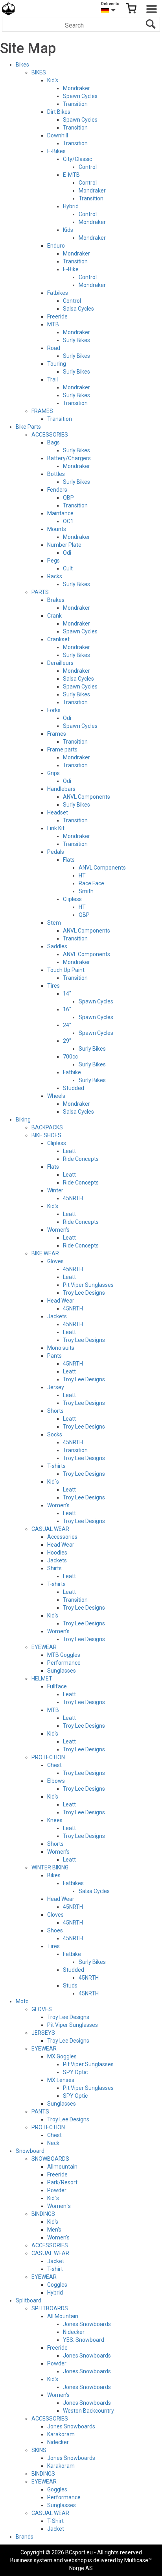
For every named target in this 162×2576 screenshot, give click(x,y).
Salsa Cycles (78, 309)
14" (67, 994)
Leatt (69, 1151)
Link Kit (56, 828)
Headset (58, 812)
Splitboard (29, 2300)
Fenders (57, 490)
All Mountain (63, 2316)
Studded (74, 1088)
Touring (57, 364)
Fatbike (72, 1072)
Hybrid (71, 206)
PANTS (40, 2112)
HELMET (42, 1678)
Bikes (22, 65)
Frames (57, 734)
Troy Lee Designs (84, 1293)
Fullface (57, 1686)
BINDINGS (43, 2214)
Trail (52, 379)
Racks (55, 576)
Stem (54, 923)
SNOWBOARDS (50, 2159)
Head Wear (61, 1301)
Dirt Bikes (59, 112)
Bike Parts (28, 427)
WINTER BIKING (50, 1867)
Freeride (57, 316)
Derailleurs (60, 663)
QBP (68, 498)
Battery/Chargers (69, 458)
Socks (55, 1434)
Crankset (58, 639)
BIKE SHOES (46, 1135)
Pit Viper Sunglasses (88, 1285)
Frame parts (62, 749)
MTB (53, 324)
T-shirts (56, 1466)
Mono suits (61, 1348)
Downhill (58, 135)
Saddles (57, 946)
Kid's (53, 80)
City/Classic (77, 159)
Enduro (56, 246)
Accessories (62, 1537)
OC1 (68, 521)
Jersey (56, 1387)
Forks (54, 710)
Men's (54, 2230)
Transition (75, 104)
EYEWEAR (44, 1647)
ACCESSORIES (50, 435)
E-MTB (71, 175)
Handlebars (61, 789)
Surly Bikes (76, 340)
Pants (54, 1356)
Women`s (59, 2206)
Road (54, 348)
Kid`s (53, 2198)
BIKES (39, 72)
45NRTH (73, 1198)
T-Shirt (55, 2521)
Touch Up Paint (66, 970)
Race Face (91, 883)
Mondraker (76, 88)
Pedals (56, 852)
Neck (53, 2143)
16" (67, 1009)
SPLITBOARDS (50, 2308)
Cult (68, 568)
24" (67, 1025)
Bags (53, 442)
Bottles (56, 474)
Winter (55, 1190)
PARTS (40, 592)
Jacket (56, 2261)
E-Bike (71, 269)
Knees (55, 1820)
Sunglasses (62, 1671)
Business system (31, 2560)
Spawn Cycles (80, 96)
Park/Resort (62, 2182)
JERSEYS (43, 2033)
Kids (68, 230)
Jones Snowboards (87, 2324)
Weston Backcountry (88, 2411)
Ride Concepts (81, 1159)
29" (67, 1041)
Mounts (57, 529)
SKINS (39, 2450)
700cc (70, 1057)
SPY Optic (75, 2072)
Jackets (57, 1316)
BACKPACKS (47, 1127)
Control (88, 167)
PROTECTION (48, 1757)
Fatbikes (58, 293)
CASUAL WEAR (50, 1529)
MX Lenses (61, 2080)
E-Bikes (56, 151)
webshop (75, 2560)
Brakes (56, 600)
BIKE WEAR (45, 1253)
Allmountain (62, 2167)
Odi (67, 553)
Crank (54, 616)
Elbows (56, 1781)
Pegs (53, 561)
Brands (25, 2537)
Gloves (55, 1261)
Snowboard (30, 2151)
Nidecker (74, 2332)
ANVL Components (87, 797)
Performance (64, 1663)
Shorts (55, 1411)
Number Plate (64, 545)
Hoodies (57, 1553)
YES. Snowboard (84, 2340)
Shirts (54, 1568)
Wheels (56, 1096)
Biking (23, 1120)
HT (82, 875)
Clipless (72, 899)
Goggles (57, 2285)
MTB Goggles (64, 1655)
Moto (22, 2001)
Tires (53, 986)
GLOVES (42, 2009)
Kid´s (53, 1482)
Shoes (55, 1930)
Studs (70, 1986)
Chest (54, 1765)
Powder (57, 2190)
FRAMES (42, 411)
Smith (86, 891)
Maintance (60, 513)
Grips (53, 773)
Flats (69, 860)
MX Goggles (62, 2056)
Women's (58, 1230)
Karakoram (61, 2434)
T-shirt (55, 2269)
